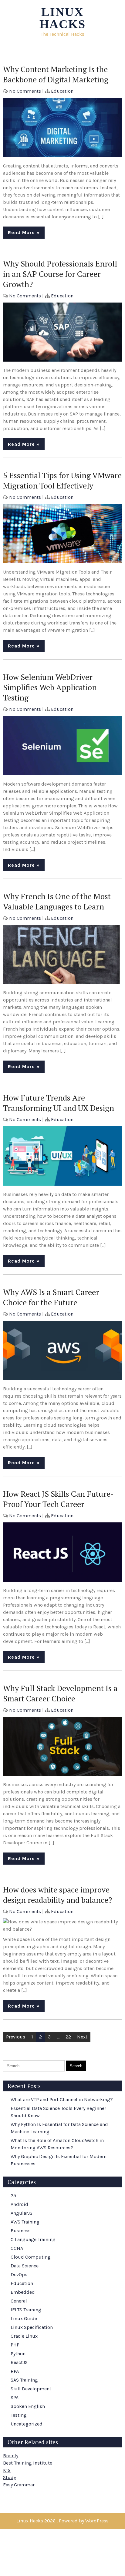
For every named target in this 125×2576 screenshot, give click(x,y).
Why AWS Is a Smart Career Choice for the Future (51, 1297)
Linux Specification (32, 2327)
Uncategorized (27, 2424)
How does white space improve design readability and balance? (58, 1895)
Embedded (23, 2292)
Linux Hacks (62, 18)
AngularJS (22, 2213)
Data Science (25, 2266)
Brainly (11, 2456)
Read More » (24, 232)
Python (18, 2354)
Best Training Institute (28, 2463)
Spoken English (28, 2406)
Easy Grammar (19, 2485)
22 (68, 2037)
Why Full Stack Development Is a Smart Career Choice (60, 1693)
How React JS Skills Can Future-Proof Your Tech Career (58, 1499)
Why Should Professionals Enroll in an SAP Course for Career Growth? (60, 274)
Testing (19, 2415)
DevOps (19, 2275)
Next (82, 2037)
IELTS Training (26, 2310)
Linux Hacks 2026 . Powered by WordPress (62, 2521)
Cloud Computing (31, 2257)
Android (19, 2204)
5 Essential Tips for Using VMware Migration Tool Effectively (62, 480)
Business (21, 2231)
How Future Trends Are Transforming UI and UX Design (59, 1103)
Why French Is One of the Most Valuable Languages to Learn (57, 901)
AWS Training (25, 2222)
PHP (15, 2345)
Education (62, 91)
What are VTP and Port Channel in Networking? (62, 2099)
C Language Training (33, 2239)
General (19, 2301)
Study (9, 2477)
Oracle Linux (24, 2336)
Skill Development (31, 2389)
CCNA (17, 2248)
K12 (7, 2470)
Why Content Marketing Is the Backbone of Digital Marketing (56, 74)
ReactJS (19, 2362)
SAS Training (24, 2380)
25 (13, 2195)
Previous (16, 2037)
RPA (15, 2371)
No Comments (25, 91)
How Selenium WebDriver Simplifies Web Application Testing (50, 687)
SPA (15, 2397)
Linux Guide (24, 2318)
